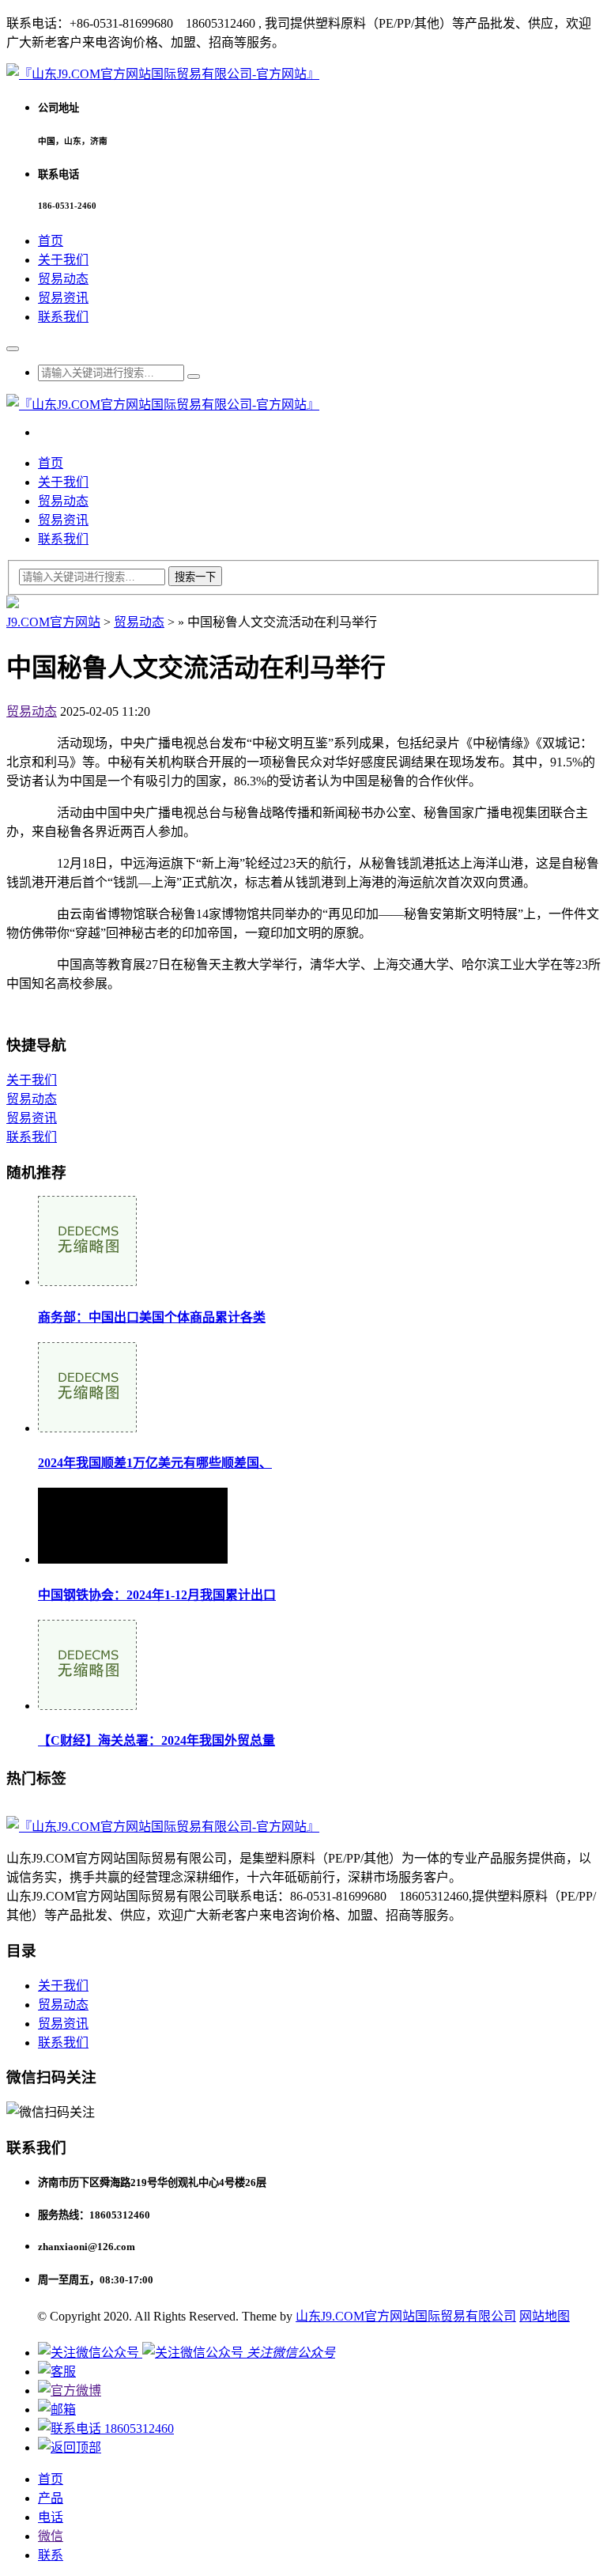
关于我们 (63, 260)
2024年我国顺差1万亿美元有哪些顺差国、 (155, 1463)
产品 (51, 2498)
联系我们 (63, 317)
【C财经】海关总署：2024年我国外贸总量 (156, 1740)
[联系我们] (57, 2372)
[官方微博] (70, 2391)
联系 (51, 2555)
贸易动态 (63, 279)
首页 (51, 241)
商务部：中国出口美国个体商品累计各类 (152, 1317)
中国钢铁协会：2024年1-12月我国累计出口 (157, 1595)
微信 (51, 2536)
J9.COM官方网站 (53, 622)
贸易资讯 (63, 298)
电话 (51, 2517)
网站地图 (545, 2316)
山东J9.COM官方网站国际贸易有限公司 (406, 2316)
